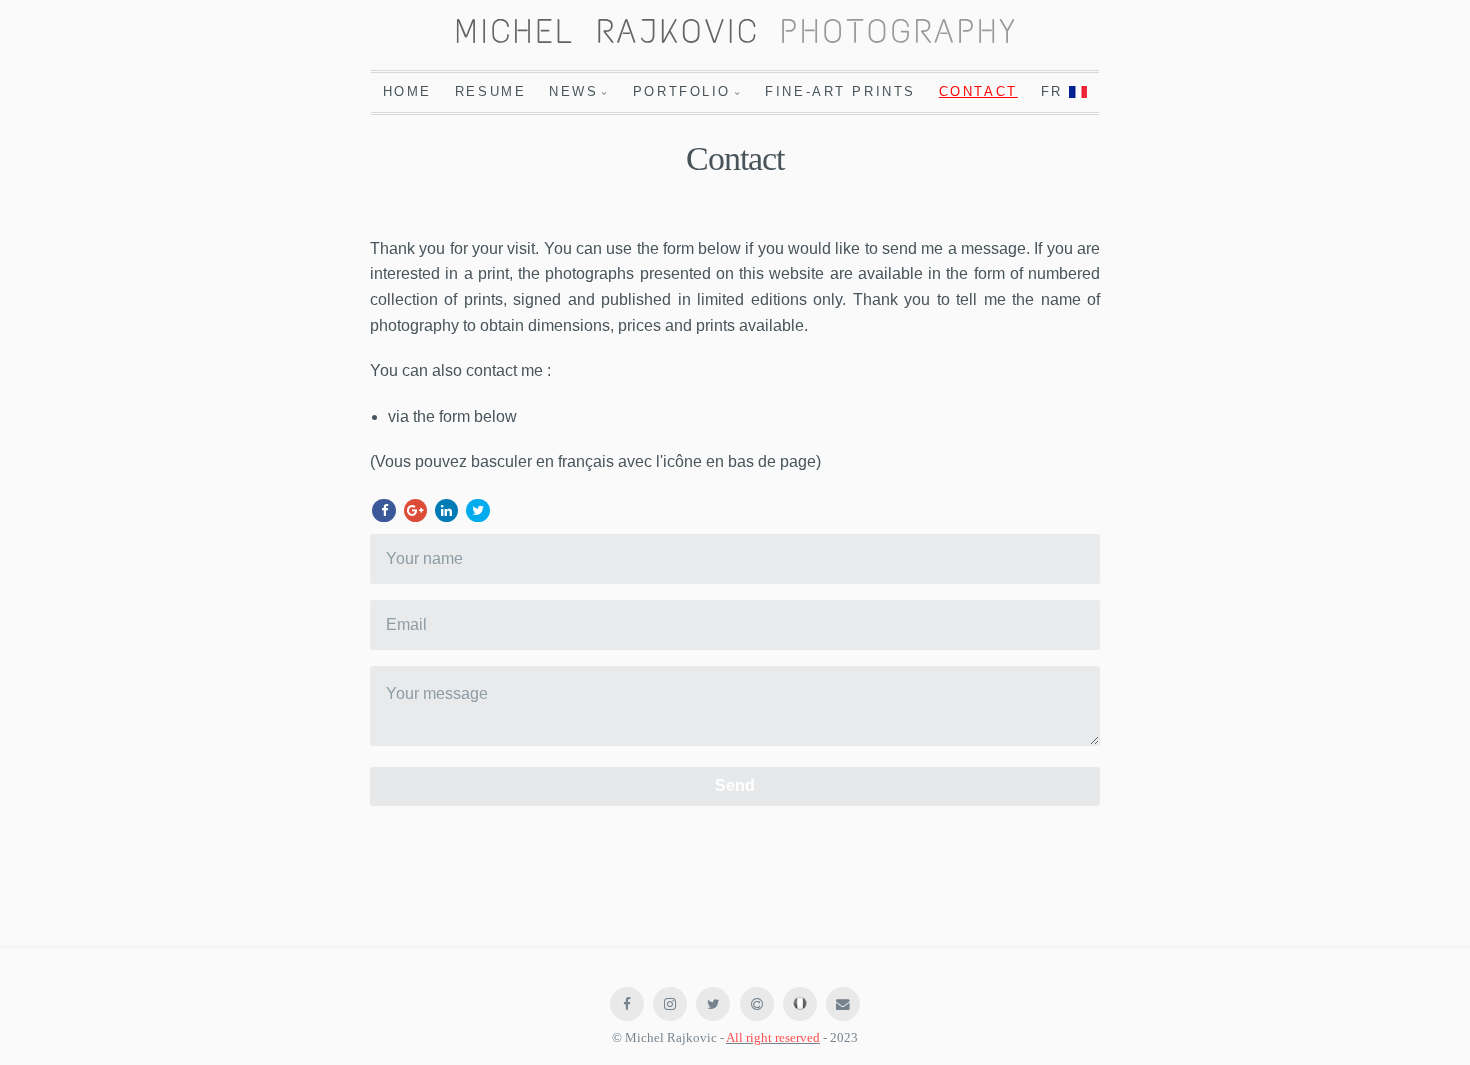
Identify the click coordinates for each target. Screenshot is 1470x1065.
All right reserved (773, 1038)
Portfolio (682, 91)
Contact (978, 91)
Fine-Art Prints (840, 91)
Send (735, 785)
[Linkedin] (446, 510)
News (573, 91)
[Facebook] (383, 510)
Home (407, 91)
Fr (1055, 91)
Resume (490, 91)
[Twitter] (477, 510)
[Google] (415, 510)
